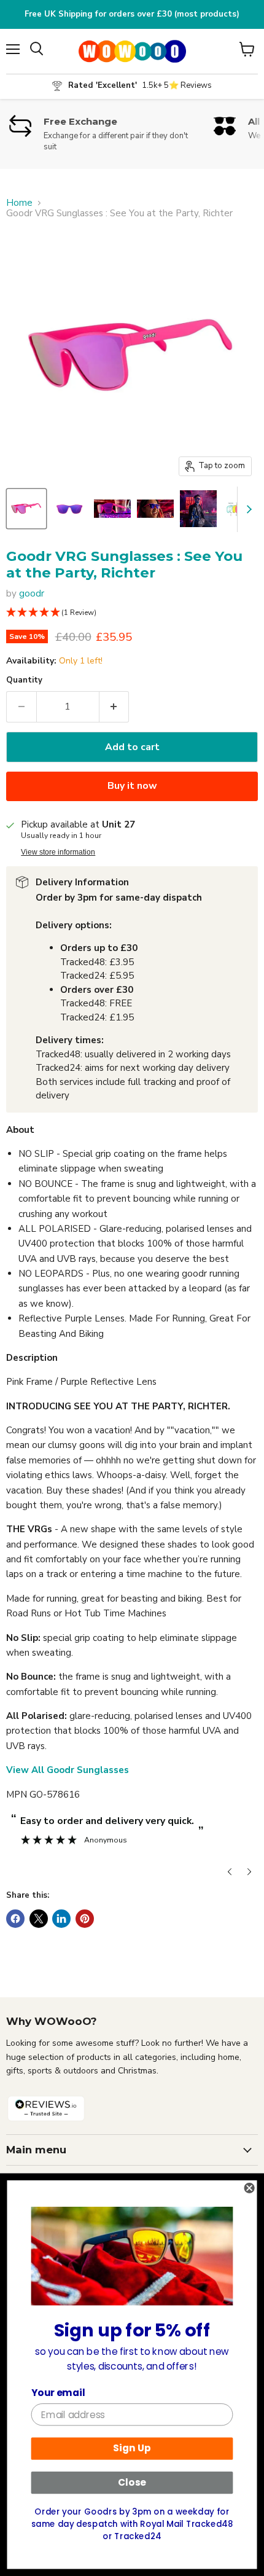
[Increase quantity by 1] (115, 707)
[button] (132, 613)
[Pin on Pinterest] (85, 1919)
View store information (58, 852)
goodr (32, 593)
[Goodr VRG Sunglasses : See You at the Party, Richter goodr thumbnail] (26, 509)
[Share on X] (39, 1919)
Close (132, 2483)
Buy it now (132, 786)
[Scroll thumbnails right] (247, 509)
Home (19, 203)
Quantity (24, 680)
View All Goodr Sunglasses (68, 1770)
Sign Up (132, 2448)
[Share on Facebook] (15, 1919)
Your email (58, 2392)
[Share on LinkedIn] (61, 1919)
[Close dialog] (250, 2188)
